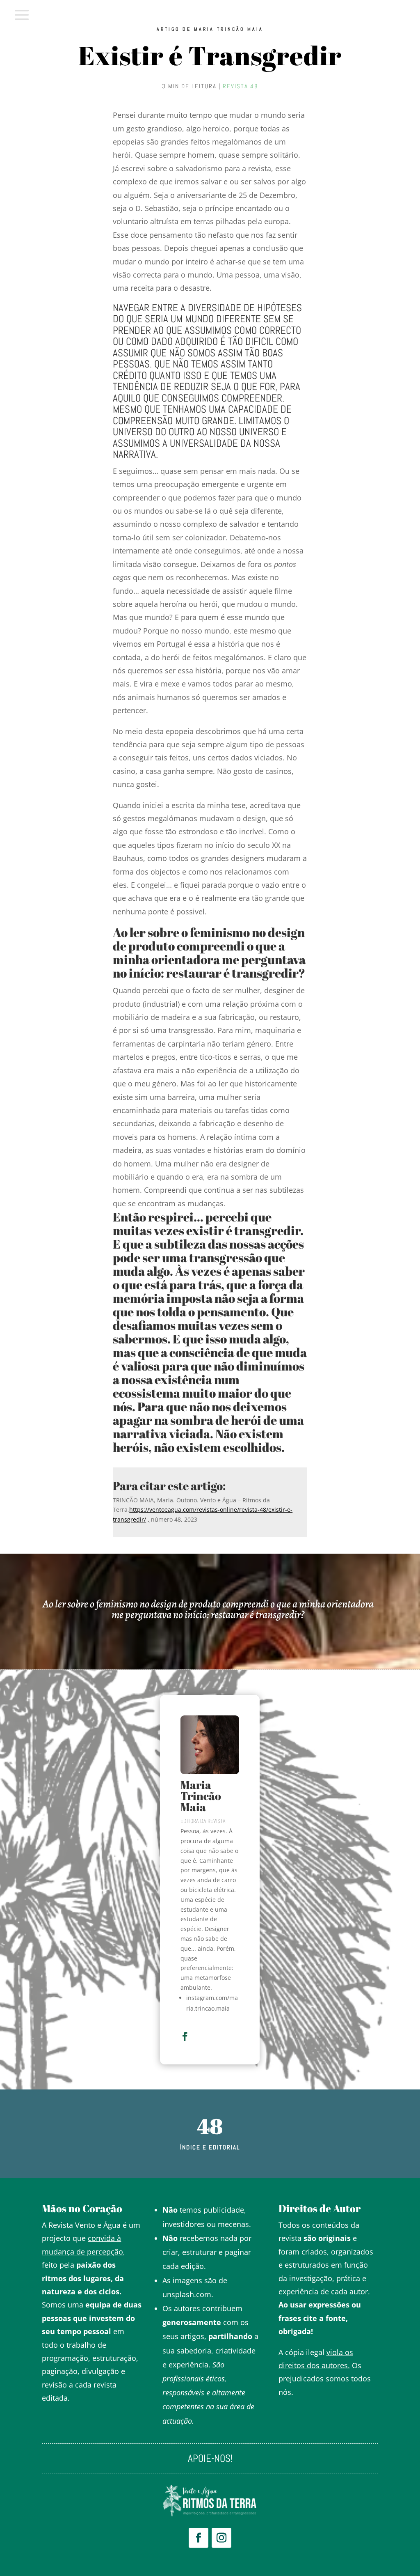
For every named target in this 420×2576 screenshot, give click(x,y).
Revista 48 (241, 86)
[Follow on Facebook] (199, 2538)
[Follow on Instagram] (221, 2538)
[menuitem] (22, 15)
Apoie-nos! (210, 2460)
